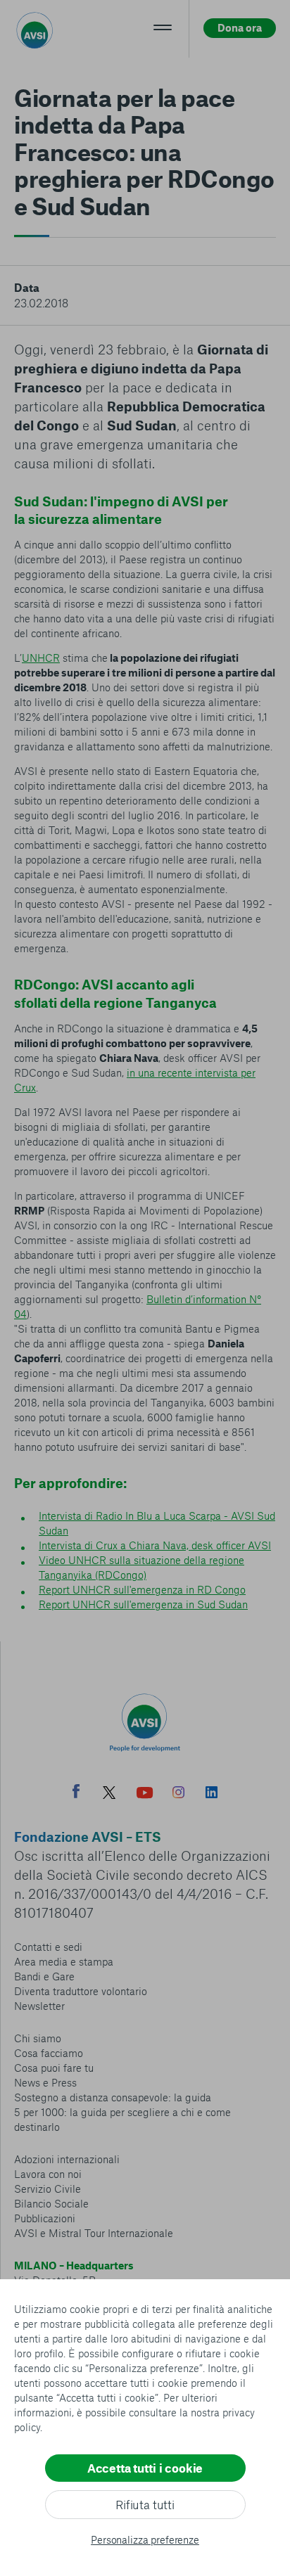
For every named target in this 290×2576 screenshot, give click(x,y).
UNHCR (41, 658)
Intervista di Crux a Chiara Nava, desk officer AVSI (155, 1545)
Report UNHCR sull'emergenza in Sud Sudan (143, 1604)
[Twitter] (109, 1794)
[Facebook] (76, 1793)
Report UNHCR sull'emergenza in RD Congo (142, 1589)
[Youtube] (145, 1794)
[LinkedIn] (212, 1794)
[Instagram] (178, 1794)
